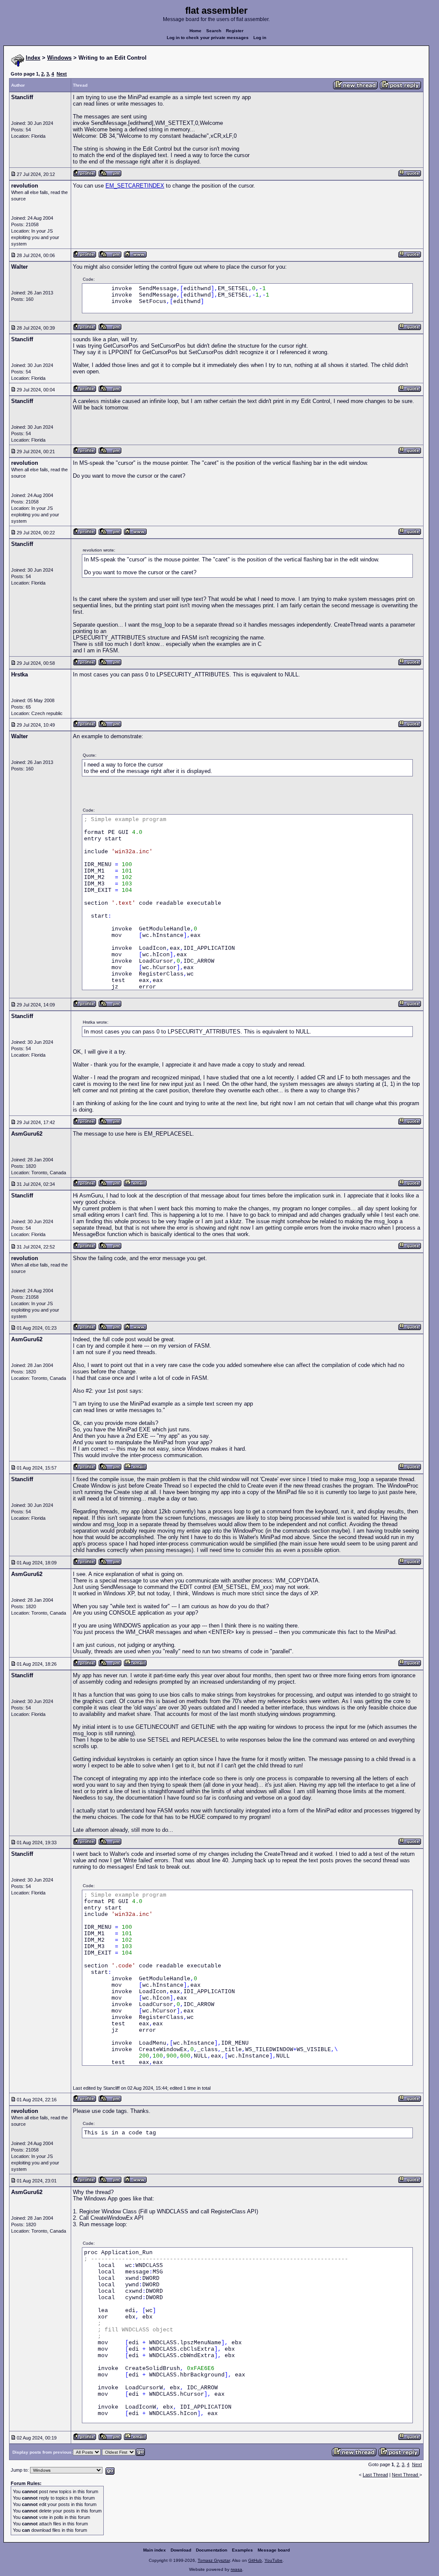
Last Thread (375, 2475)
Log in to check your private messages (208, 38)
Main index (155, 2550)
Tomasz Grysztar (214, 2560)
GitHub (255, 2560)
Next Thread (406, 2475)
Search (214, 31)
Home (195, 31)
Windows (59, 58)
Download (181, 2550)
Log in (260, 38)
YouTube (274, 2560)
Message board (274, 2550)
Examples (242, 2550)
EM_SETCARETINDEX (135, 186)
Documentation (212, 2550)
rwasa (236, 2569)
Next (62, 74)
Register (235, 31)
